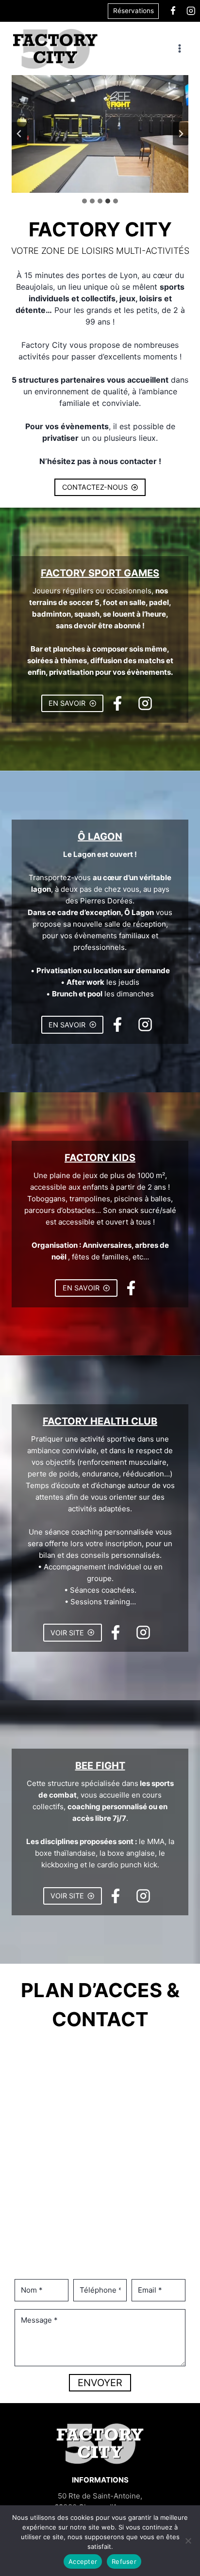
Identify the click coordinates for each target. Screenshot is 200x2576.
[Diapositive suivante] (181, 134)
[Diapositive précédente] (19, 134)
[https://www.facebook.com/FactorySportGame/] (173, 11)
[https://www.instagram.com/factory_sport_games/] (191, 11)
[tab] (84, 201)
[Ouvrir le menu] (179, 49)
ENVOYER (100, 2383)
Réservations (133, 11)
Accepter (83, 2561)
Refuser (124, 2561)
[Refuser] (188, 2541)
